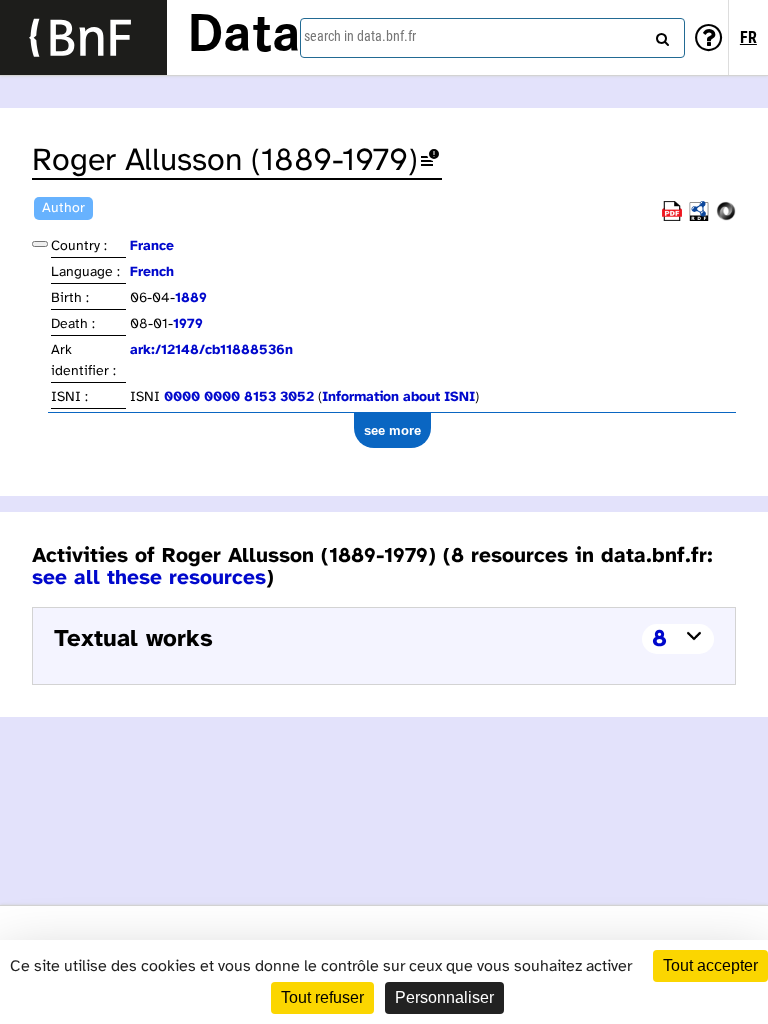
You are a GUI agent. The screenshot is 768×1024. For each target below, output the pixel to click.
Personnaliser (444, 997)
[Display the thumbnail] (40, 244)
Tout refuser (322, 997)
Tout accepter (710, 965)
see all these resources (149, 578)
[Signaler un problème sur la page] (430, 161)
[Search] (660, 35)
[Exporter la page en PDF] (672, 217)
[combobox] (492, 38)
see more (392, 430)
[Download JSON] (726, 217)
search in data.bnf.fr (360, 36)
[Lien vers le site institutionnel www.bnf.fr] (83, 37)
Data (244, 37)
